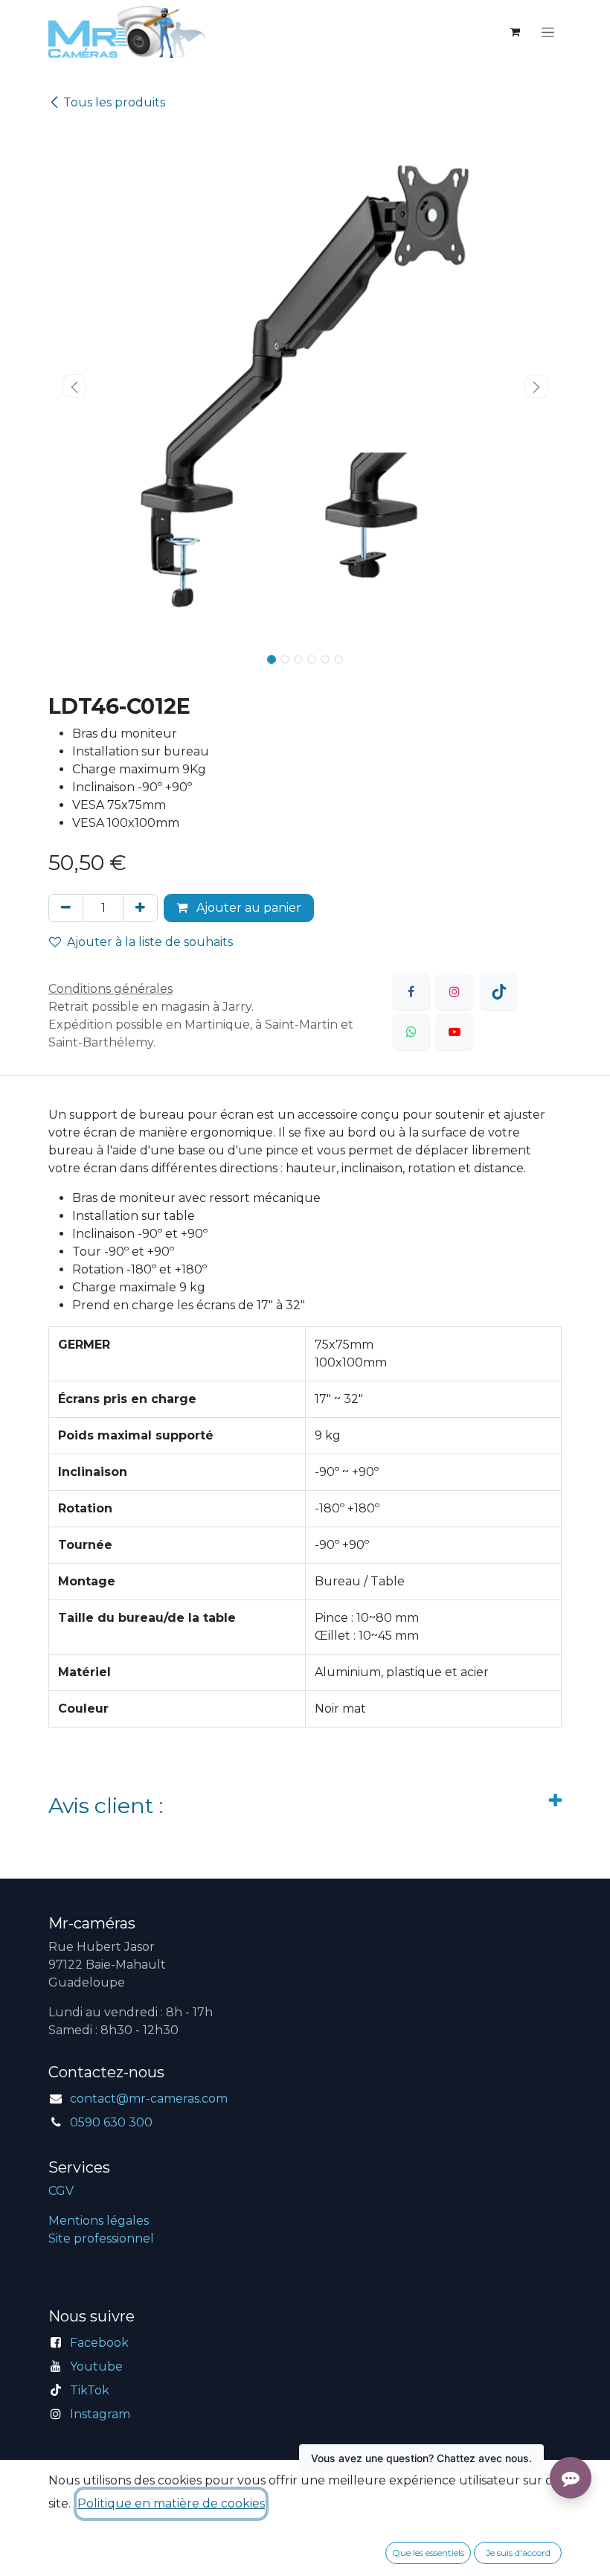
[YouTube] (455, 1032)
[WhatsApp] (411, 1032)
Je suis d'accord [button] (518, 2553)
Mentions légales (99, 2221)
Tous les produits (114, 102)
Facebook (99, 2343)
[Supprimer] (66, 908)
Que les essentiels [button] (428, 2553)
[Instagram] (455, 991)
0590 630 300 (111, 2122)
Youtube (96, 2366)
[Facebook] (411, 991)
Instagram (100, 2414)
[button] (74, 386)
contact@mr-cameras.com (149, 2099)
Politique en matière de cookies (171, 2503)
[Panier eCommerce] (515, 32)
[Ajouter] (140, 908)
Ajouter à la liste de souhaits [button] (150, 942)
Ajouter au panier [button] (247, 908)
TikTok (90, 2390)
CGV (61, 2191)
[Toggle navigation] (548, 32)
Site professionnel (101, 2238)
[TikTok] (498, 991)
